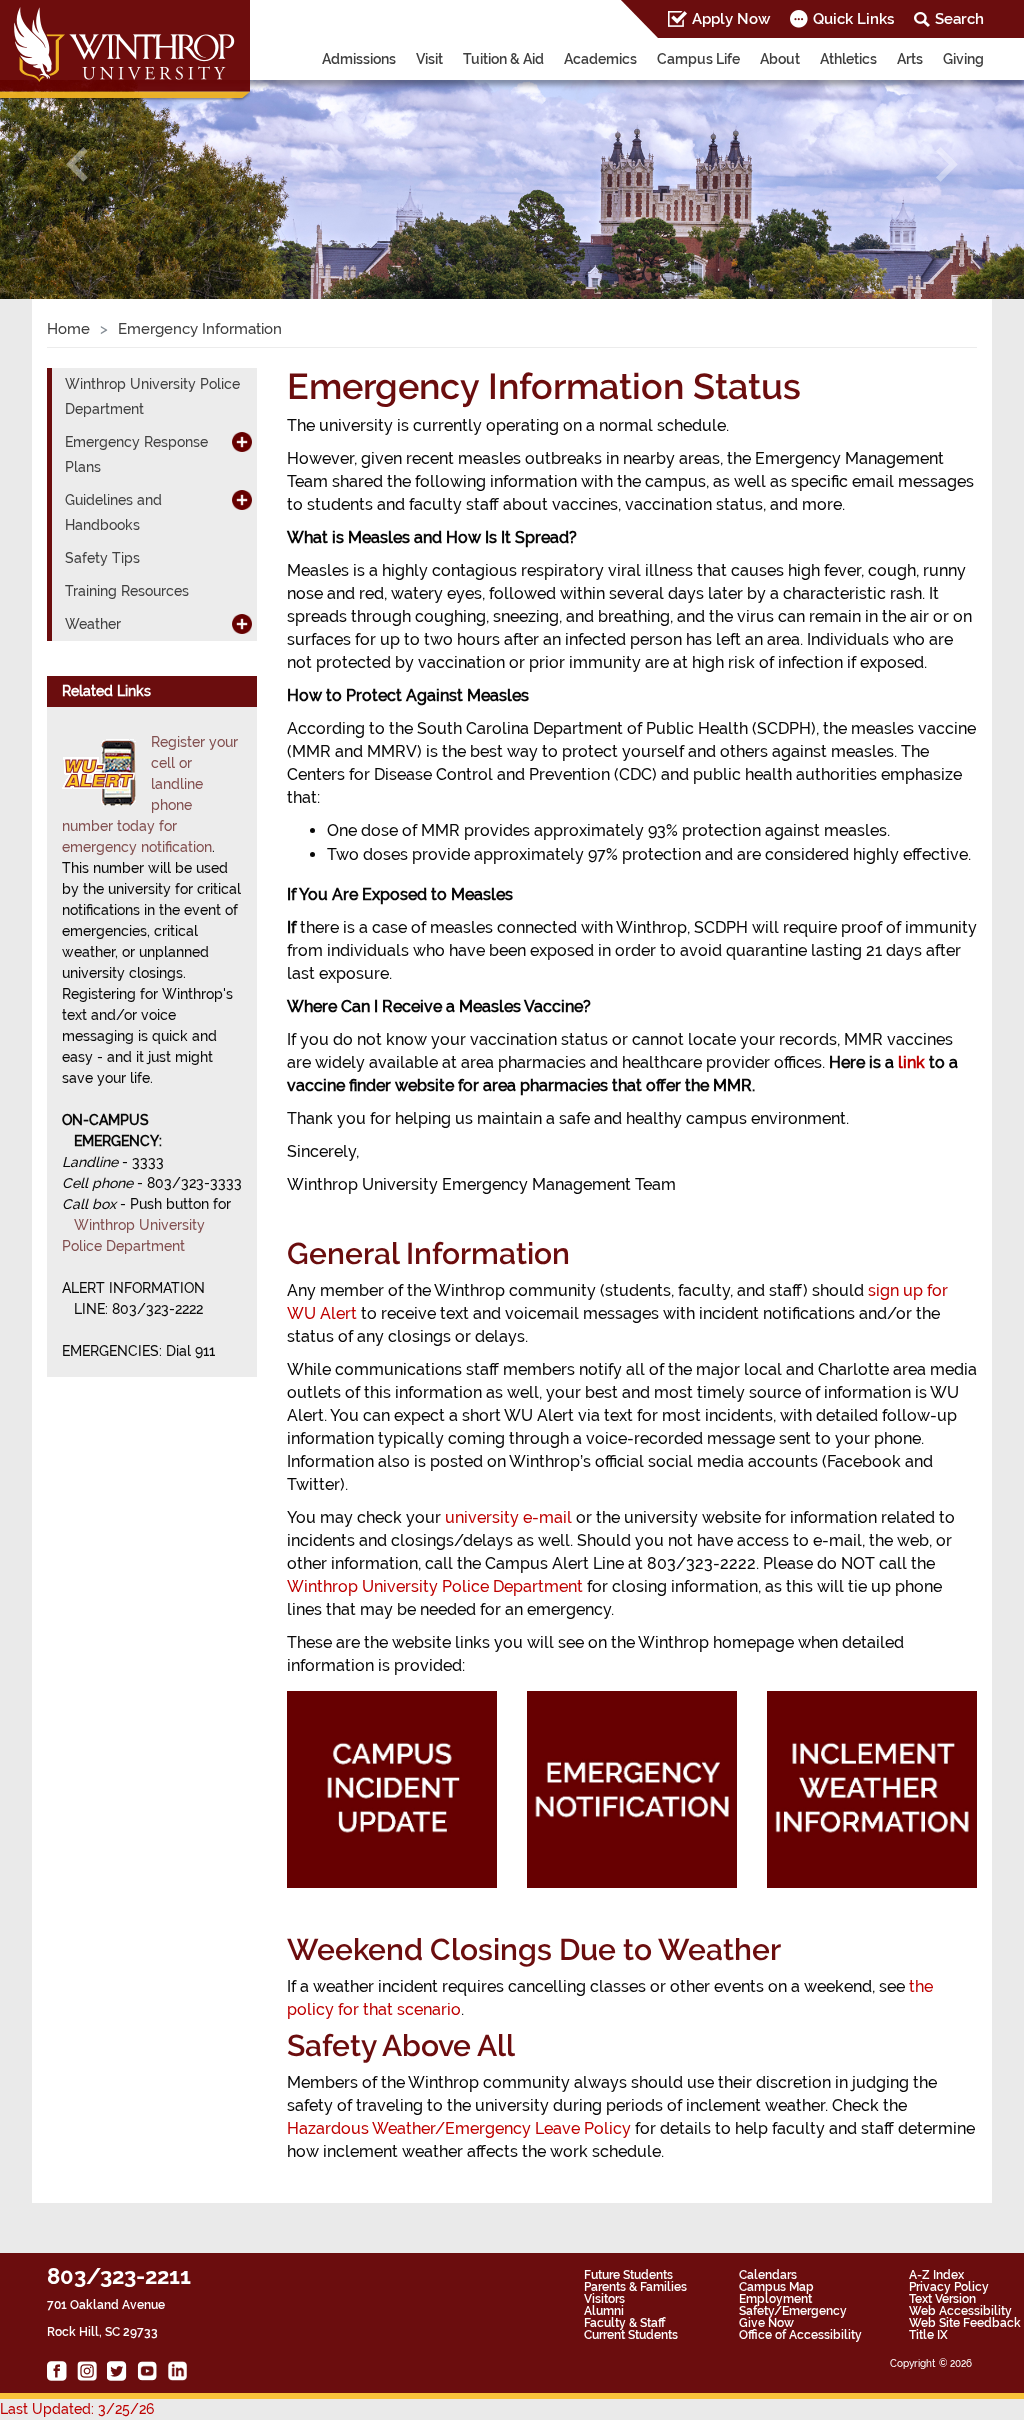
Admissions (359, 59)
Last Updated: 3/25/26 (77, 2409)
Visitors (604, 2299)
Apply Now (731, 19)
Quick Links (853, 19)
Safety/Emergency (793, 2311)
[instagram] (87, 2371)
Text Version (942, 2299)
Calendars (768, 2275)
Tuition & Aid (503, 59)
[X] (117, 2371)
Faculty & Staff (624, 2323)
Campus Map (776, 2287)
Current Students (631, 2335)
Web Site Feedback (965, 2323)
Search (959, 19)
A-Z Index (936, 2275)
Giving (963, 59)
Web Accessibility (960, 2311)
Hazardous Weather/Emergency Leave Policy (459, 2128)
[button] (77, 164)
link (911, 1062)
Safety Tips (102, 558)
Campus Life (698, 59)
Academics (600, 59)
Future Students (628, 2275)
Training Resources (127, 591)
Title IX (928, 2335)
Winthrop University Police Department (435, 1586)
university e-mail (508, 1517)
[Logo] (126, 51)
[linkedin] (177, 2371)
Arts (910, 59)
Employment (775, 2299)
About (780, 59)
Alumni (604, 2311)
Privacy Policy (949, 2287)
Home (68, 329)
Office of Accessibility (800, 2335)
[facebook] (57, 2371)
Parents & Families (635, 2287)
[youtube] (147, 2371)
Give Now (766, 2323)
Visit (429, 59)
